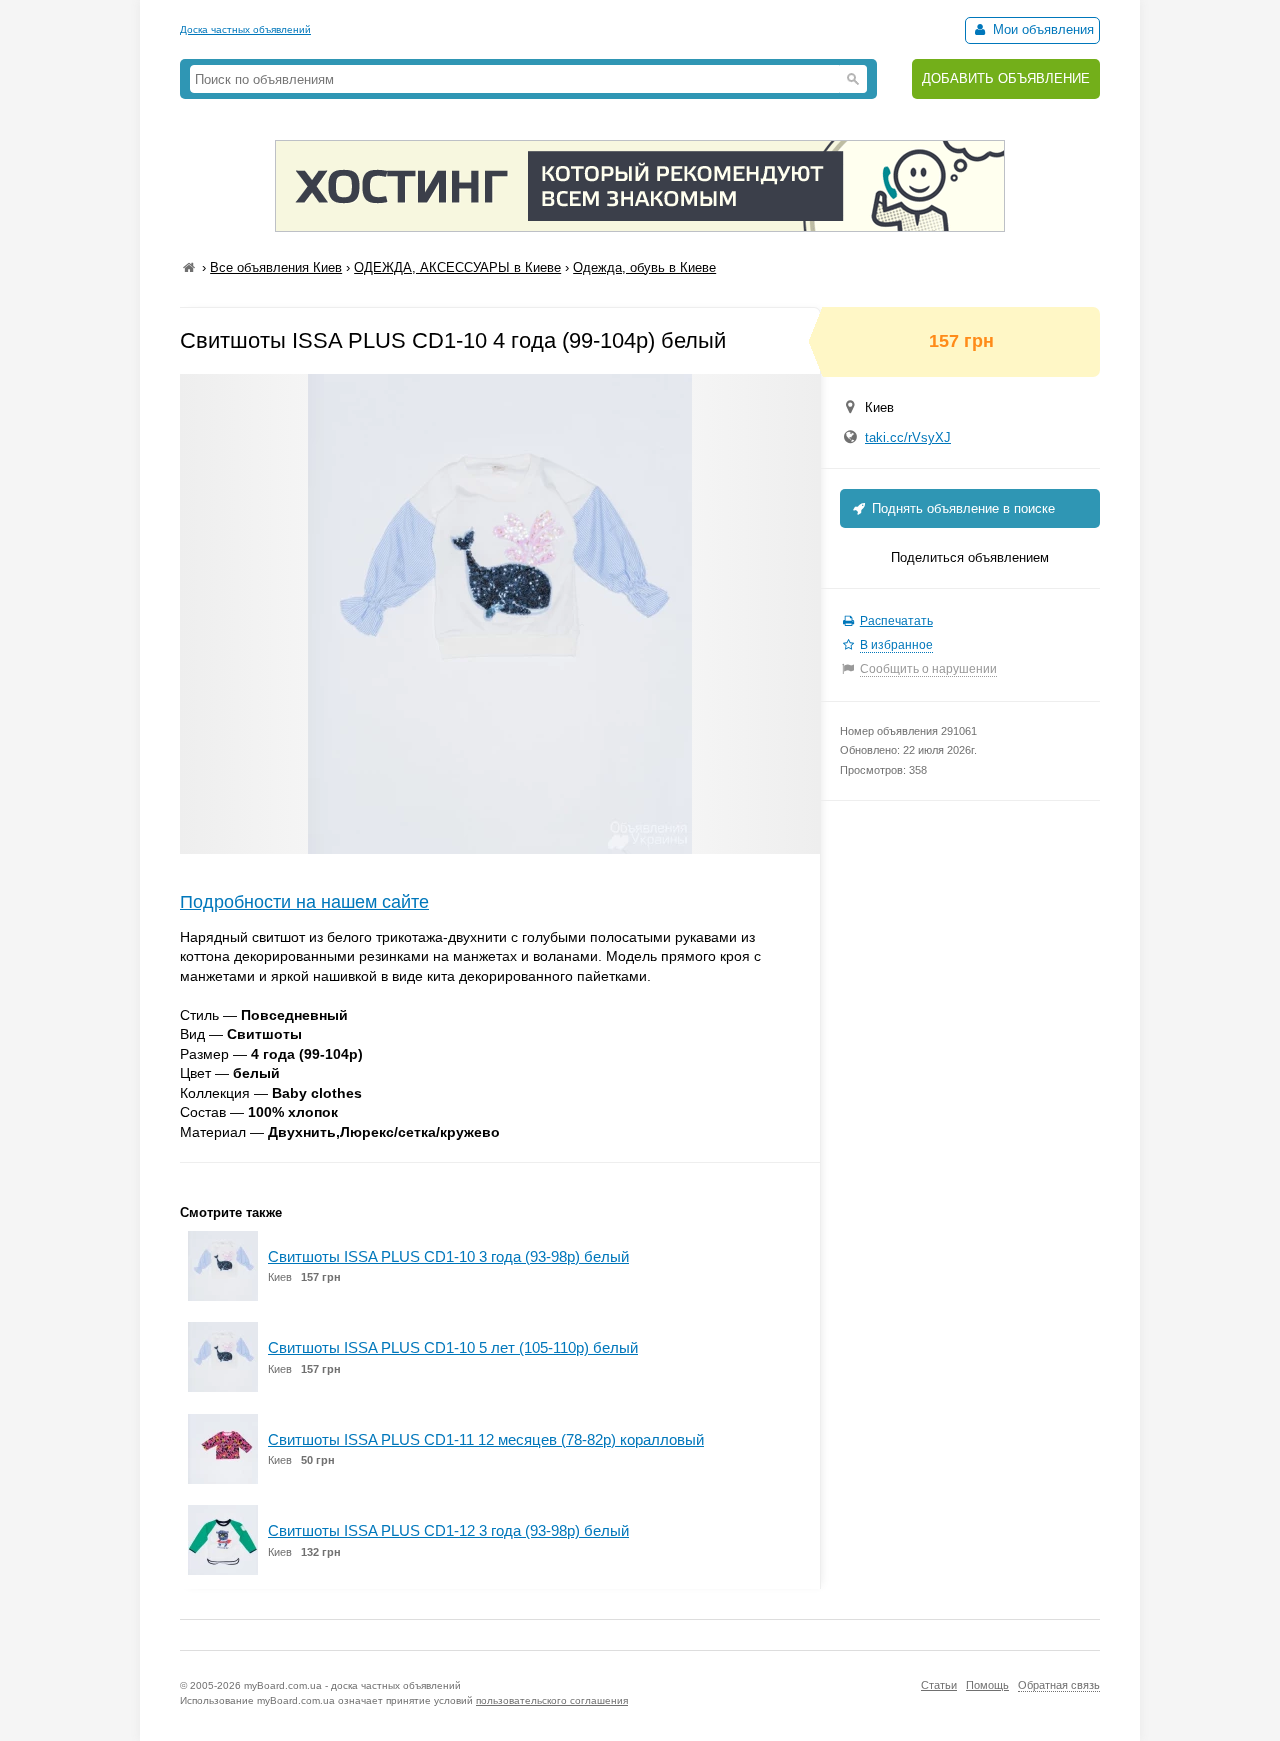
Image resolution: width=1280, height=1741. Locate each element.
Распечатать (896, 621)
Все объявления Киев (276, 267)
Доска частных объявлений (245, 29)
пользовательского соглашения (552, 1700)
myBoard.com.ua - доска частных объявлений (352, 1685)
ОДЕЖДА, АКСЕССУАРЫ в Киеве (457, 267)
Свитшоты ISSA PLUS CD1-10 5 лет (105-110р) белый (453, 1347)
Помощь (987, 1685)
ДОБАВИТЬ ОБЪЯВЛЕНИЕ (1006, 78)
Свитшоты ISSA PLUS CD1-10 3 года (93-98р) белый (448, 1256)
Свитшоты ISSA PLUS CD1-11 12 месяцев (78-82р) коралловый (486, 1439)
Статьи (939, 1685)
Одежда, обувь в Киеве (644, 267)
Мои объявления (1041, 29)
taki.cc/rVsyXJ (908, 437)
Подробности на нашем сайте (304, 902)
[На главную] (189, 267)
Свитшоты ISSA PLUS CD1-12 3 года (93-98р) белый (448, 1530)
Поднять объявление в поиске (961, 508)
